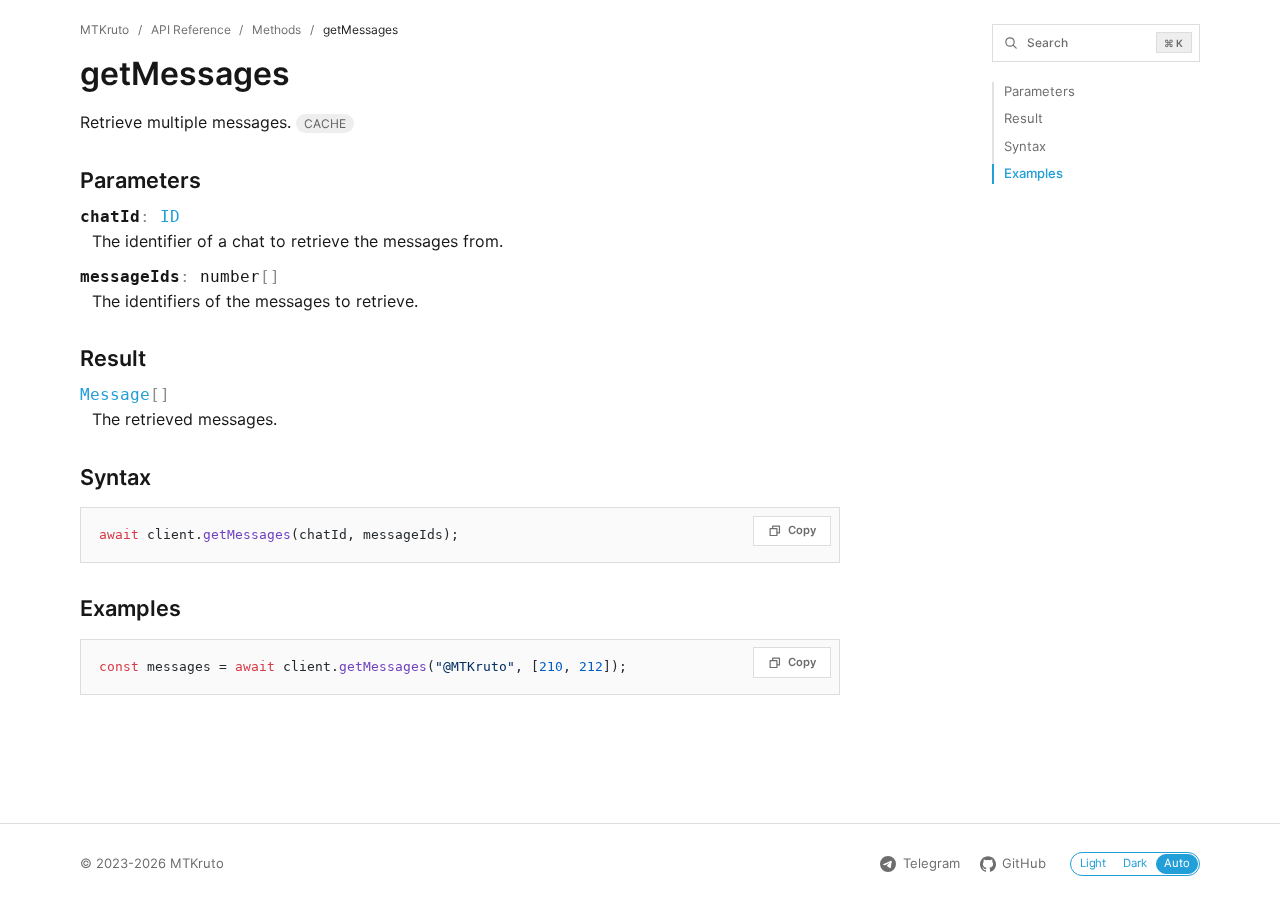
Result (1023, 118)
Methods (276, 29)
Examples (1033, 173)
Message (115, 394)
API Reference (191, 29)
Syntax (1025, 146)
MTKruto (104, 29)
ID (170, 216)
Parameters (1039, 91)
